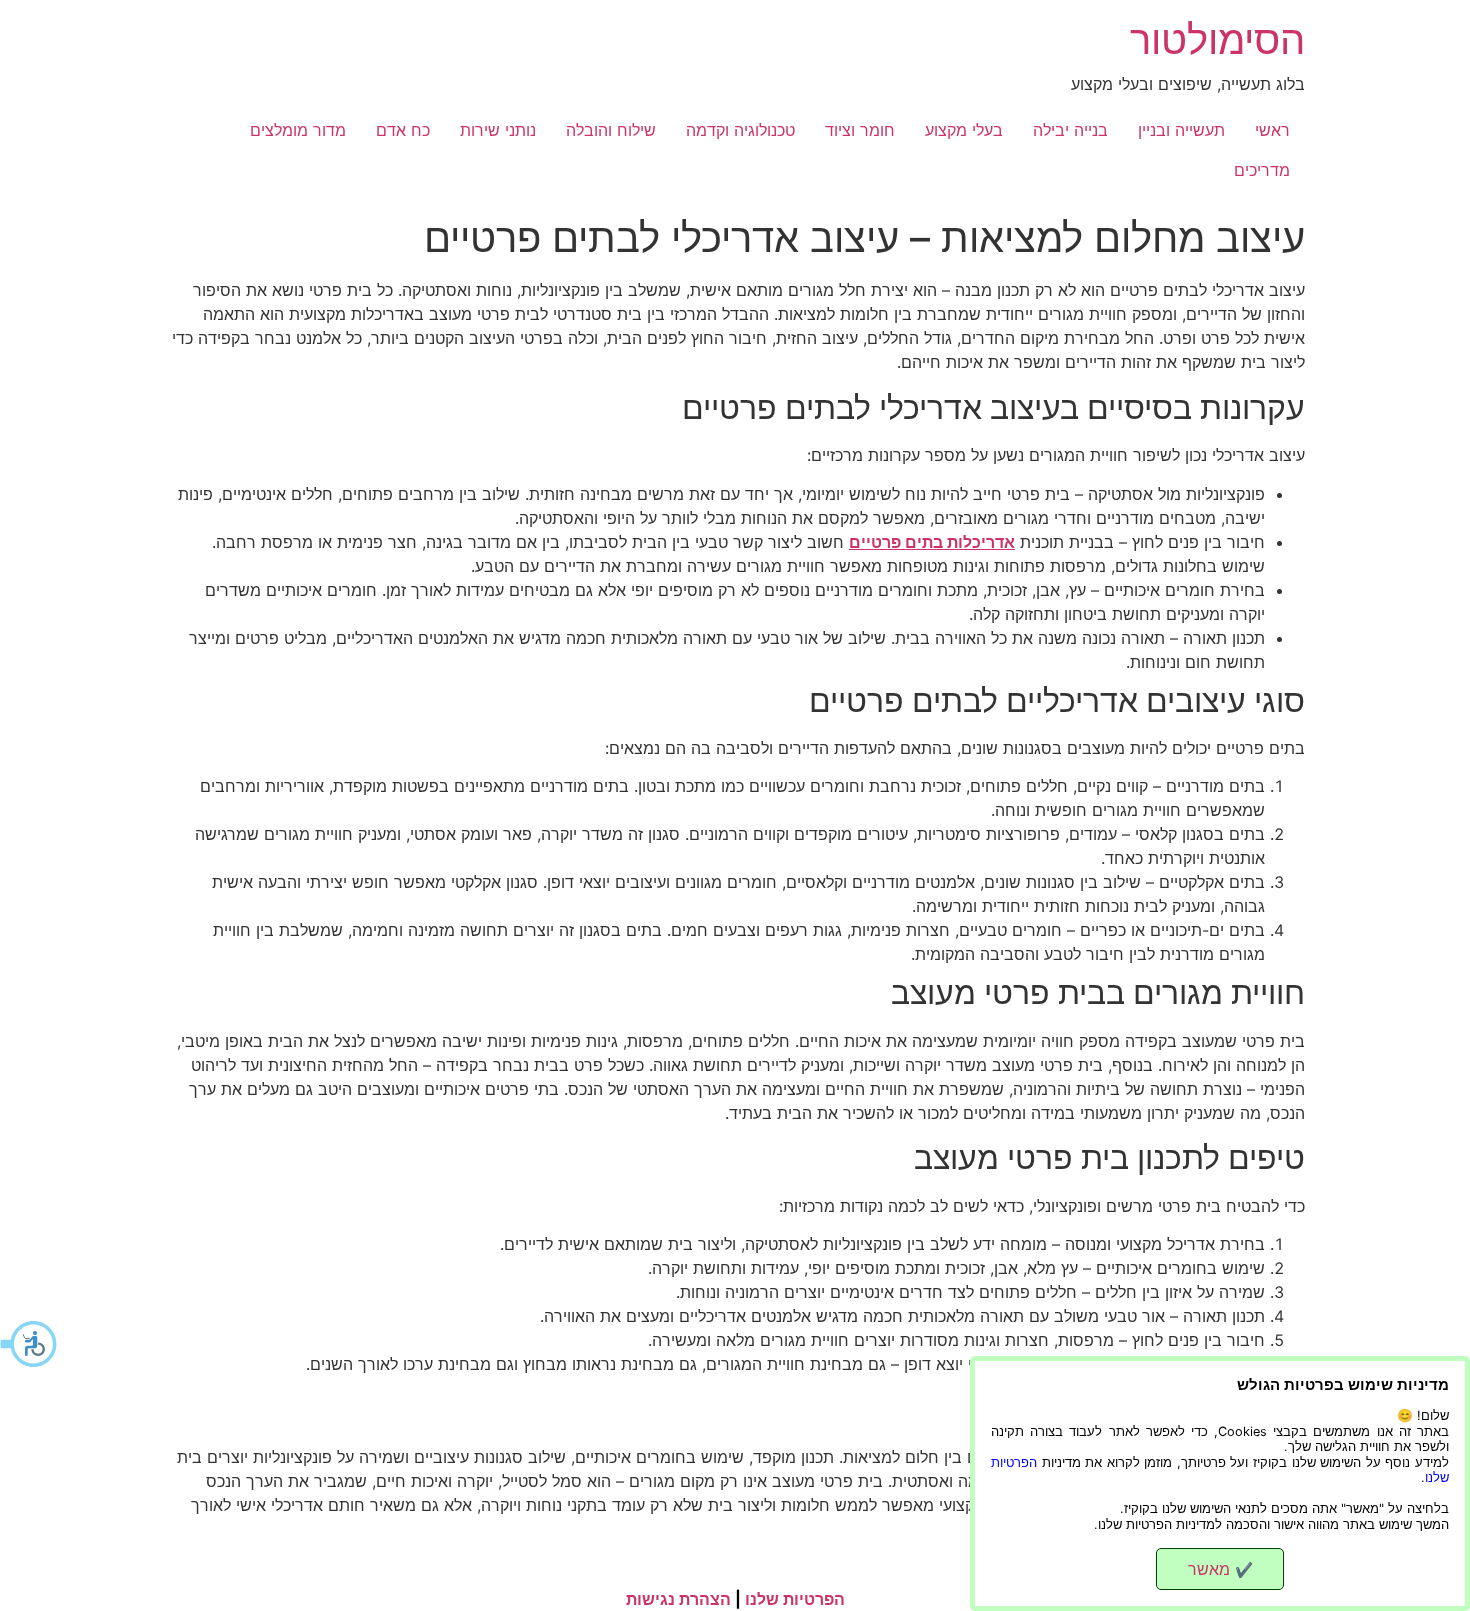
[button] (30, 1344)
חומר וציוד (860, 130)
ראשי (1272, 130)
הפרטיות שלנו (795, 1599)
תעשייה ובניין (1181, 130)
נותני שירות (498, 130)
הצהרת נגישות (678, 1599)
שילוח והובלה (611, 130)
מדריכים (1262, 170)
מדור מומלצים (298, 130)
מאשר (1220, 1569)
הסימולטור (1217, 39)
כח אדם (403, 130)
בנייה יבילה (1070, 130)
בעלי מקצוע (964, 130)
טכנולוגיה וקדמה (740, 130)
